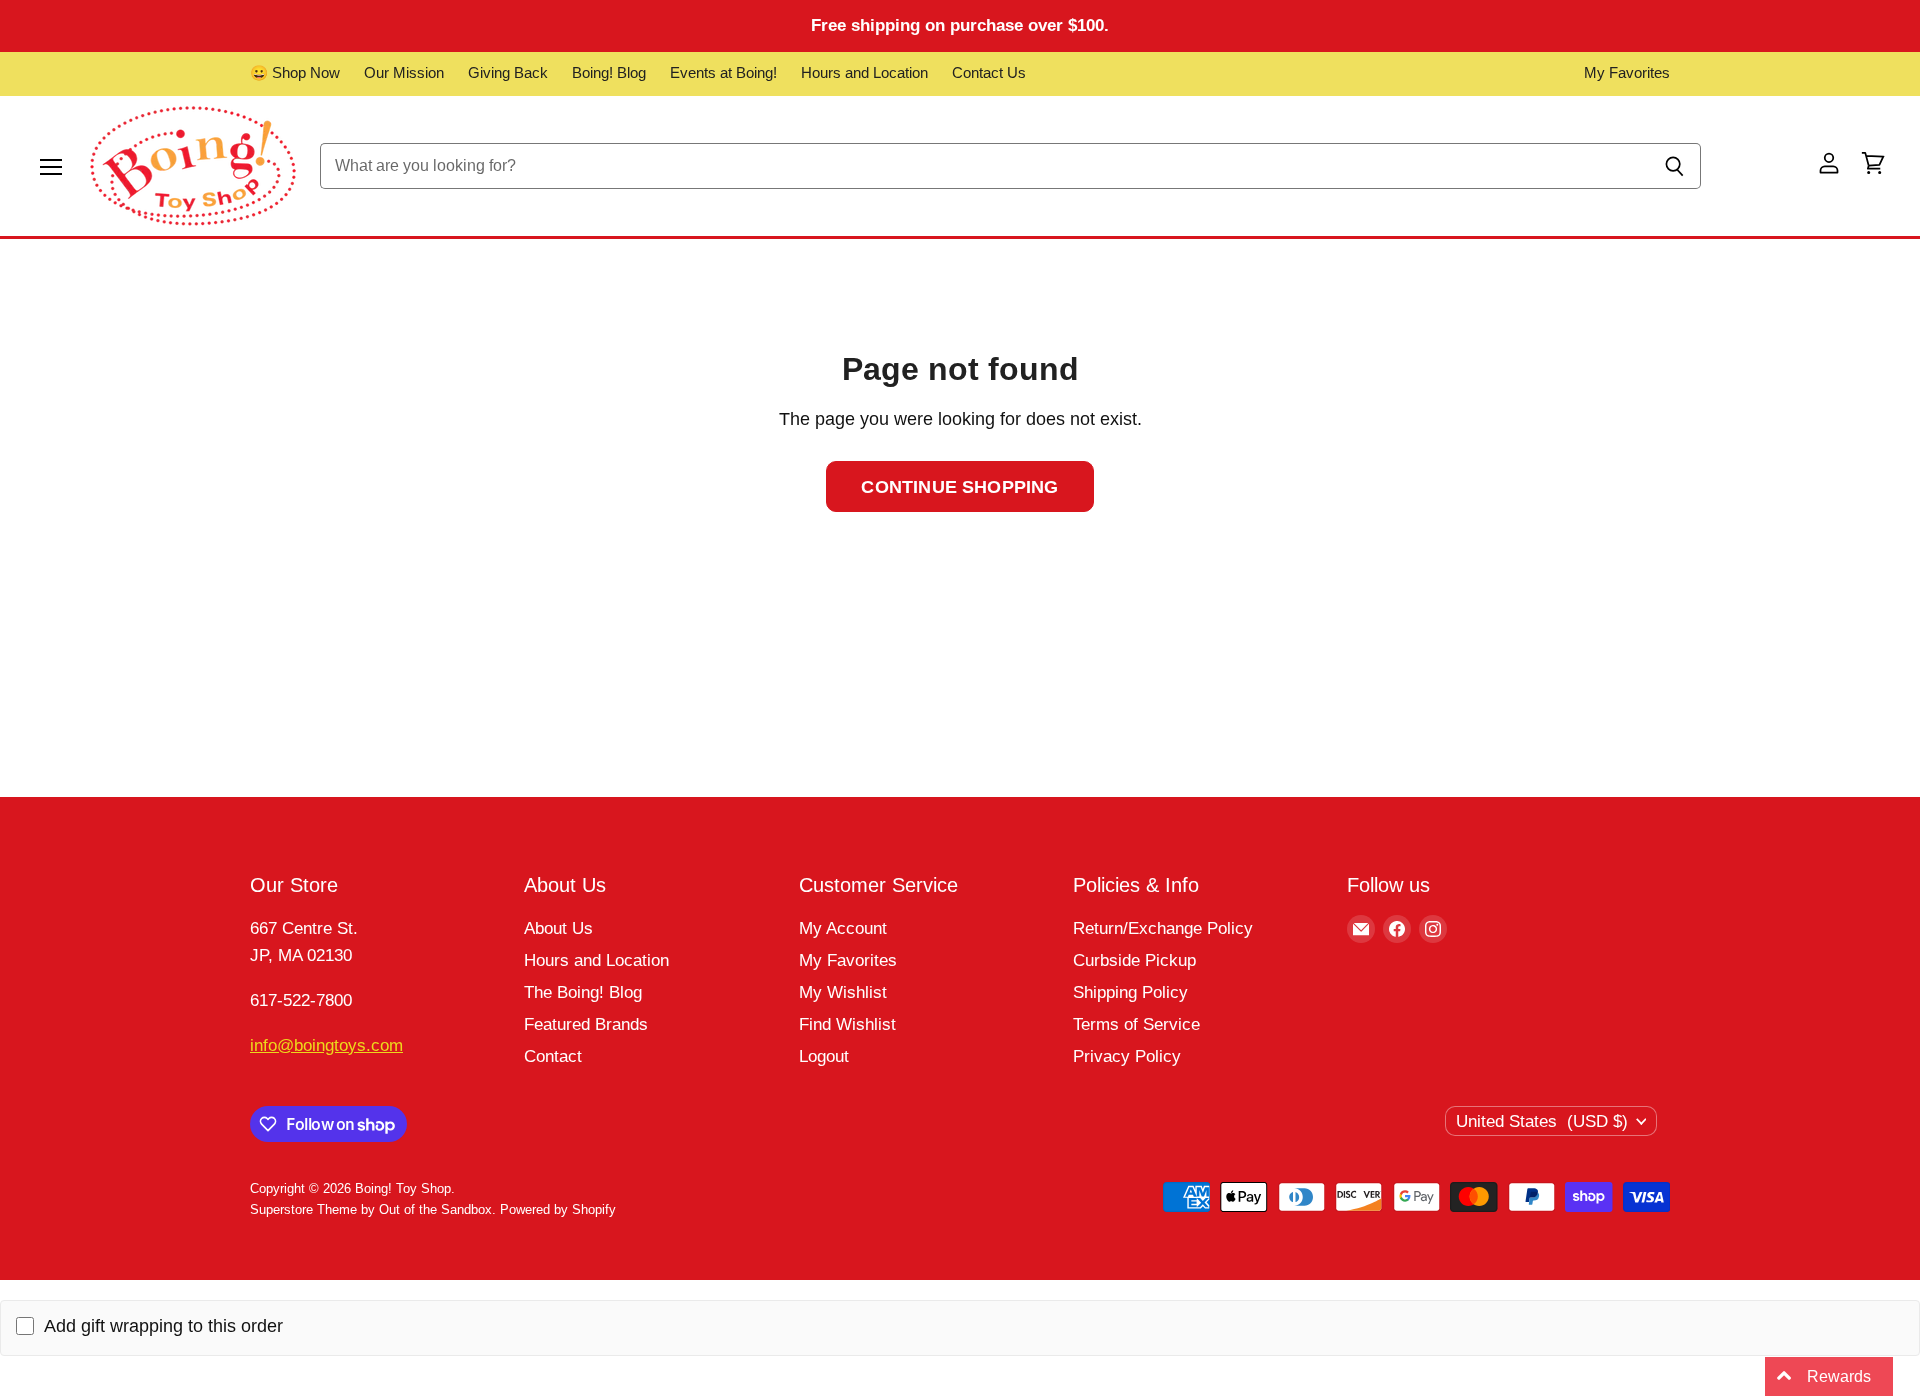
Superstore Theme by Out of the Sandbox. (373, 1209)
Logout (824, 1056)
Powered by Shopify (558, 1209)
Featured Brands (586, 1024)
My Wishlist (843, 992)
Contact (553, 1056)
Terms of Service (1136, 1024)
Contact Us (989, 73)
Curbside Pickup (1134, 960)
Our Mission (404, 73)
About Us (558, 928)
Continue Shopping (959, 486)
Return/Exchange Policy (1163, 928)
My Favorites (1627, 73)
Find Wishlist (847, 1024)
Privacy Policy (1127, 1056)
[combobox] (984, 166)
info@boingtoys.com (326, 1045)
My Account (843, 928)
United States (1542, 1121)
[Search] (1674, 166)
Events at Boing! (723, 73)
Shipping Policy (1130, 992)
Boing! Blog (609, 73)
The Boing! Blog (583, 992)
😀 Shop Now (295, 73)
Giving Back (508, 73)
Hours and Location (864, 73)
